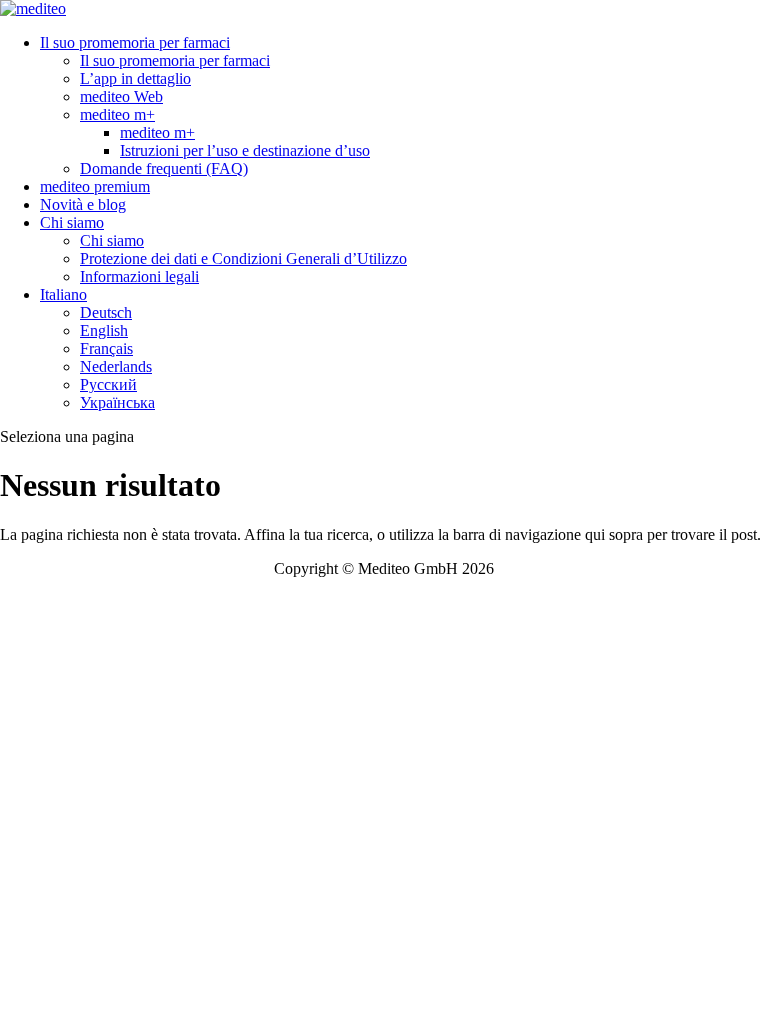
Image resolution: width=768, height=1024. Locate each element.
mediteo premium (95, 186)
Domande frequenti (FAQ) (164, 168)
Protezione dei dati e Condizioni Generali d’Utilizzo (243, 258)
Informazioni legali (139, 276)
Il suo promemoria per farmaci (135, 42)
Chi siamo (72, 222)
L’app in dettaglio (135, 78)
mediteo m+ (117, 114)
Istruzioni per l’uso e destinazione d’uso (245, 150)
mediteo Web (121, 96)
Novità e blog (83, 204)
